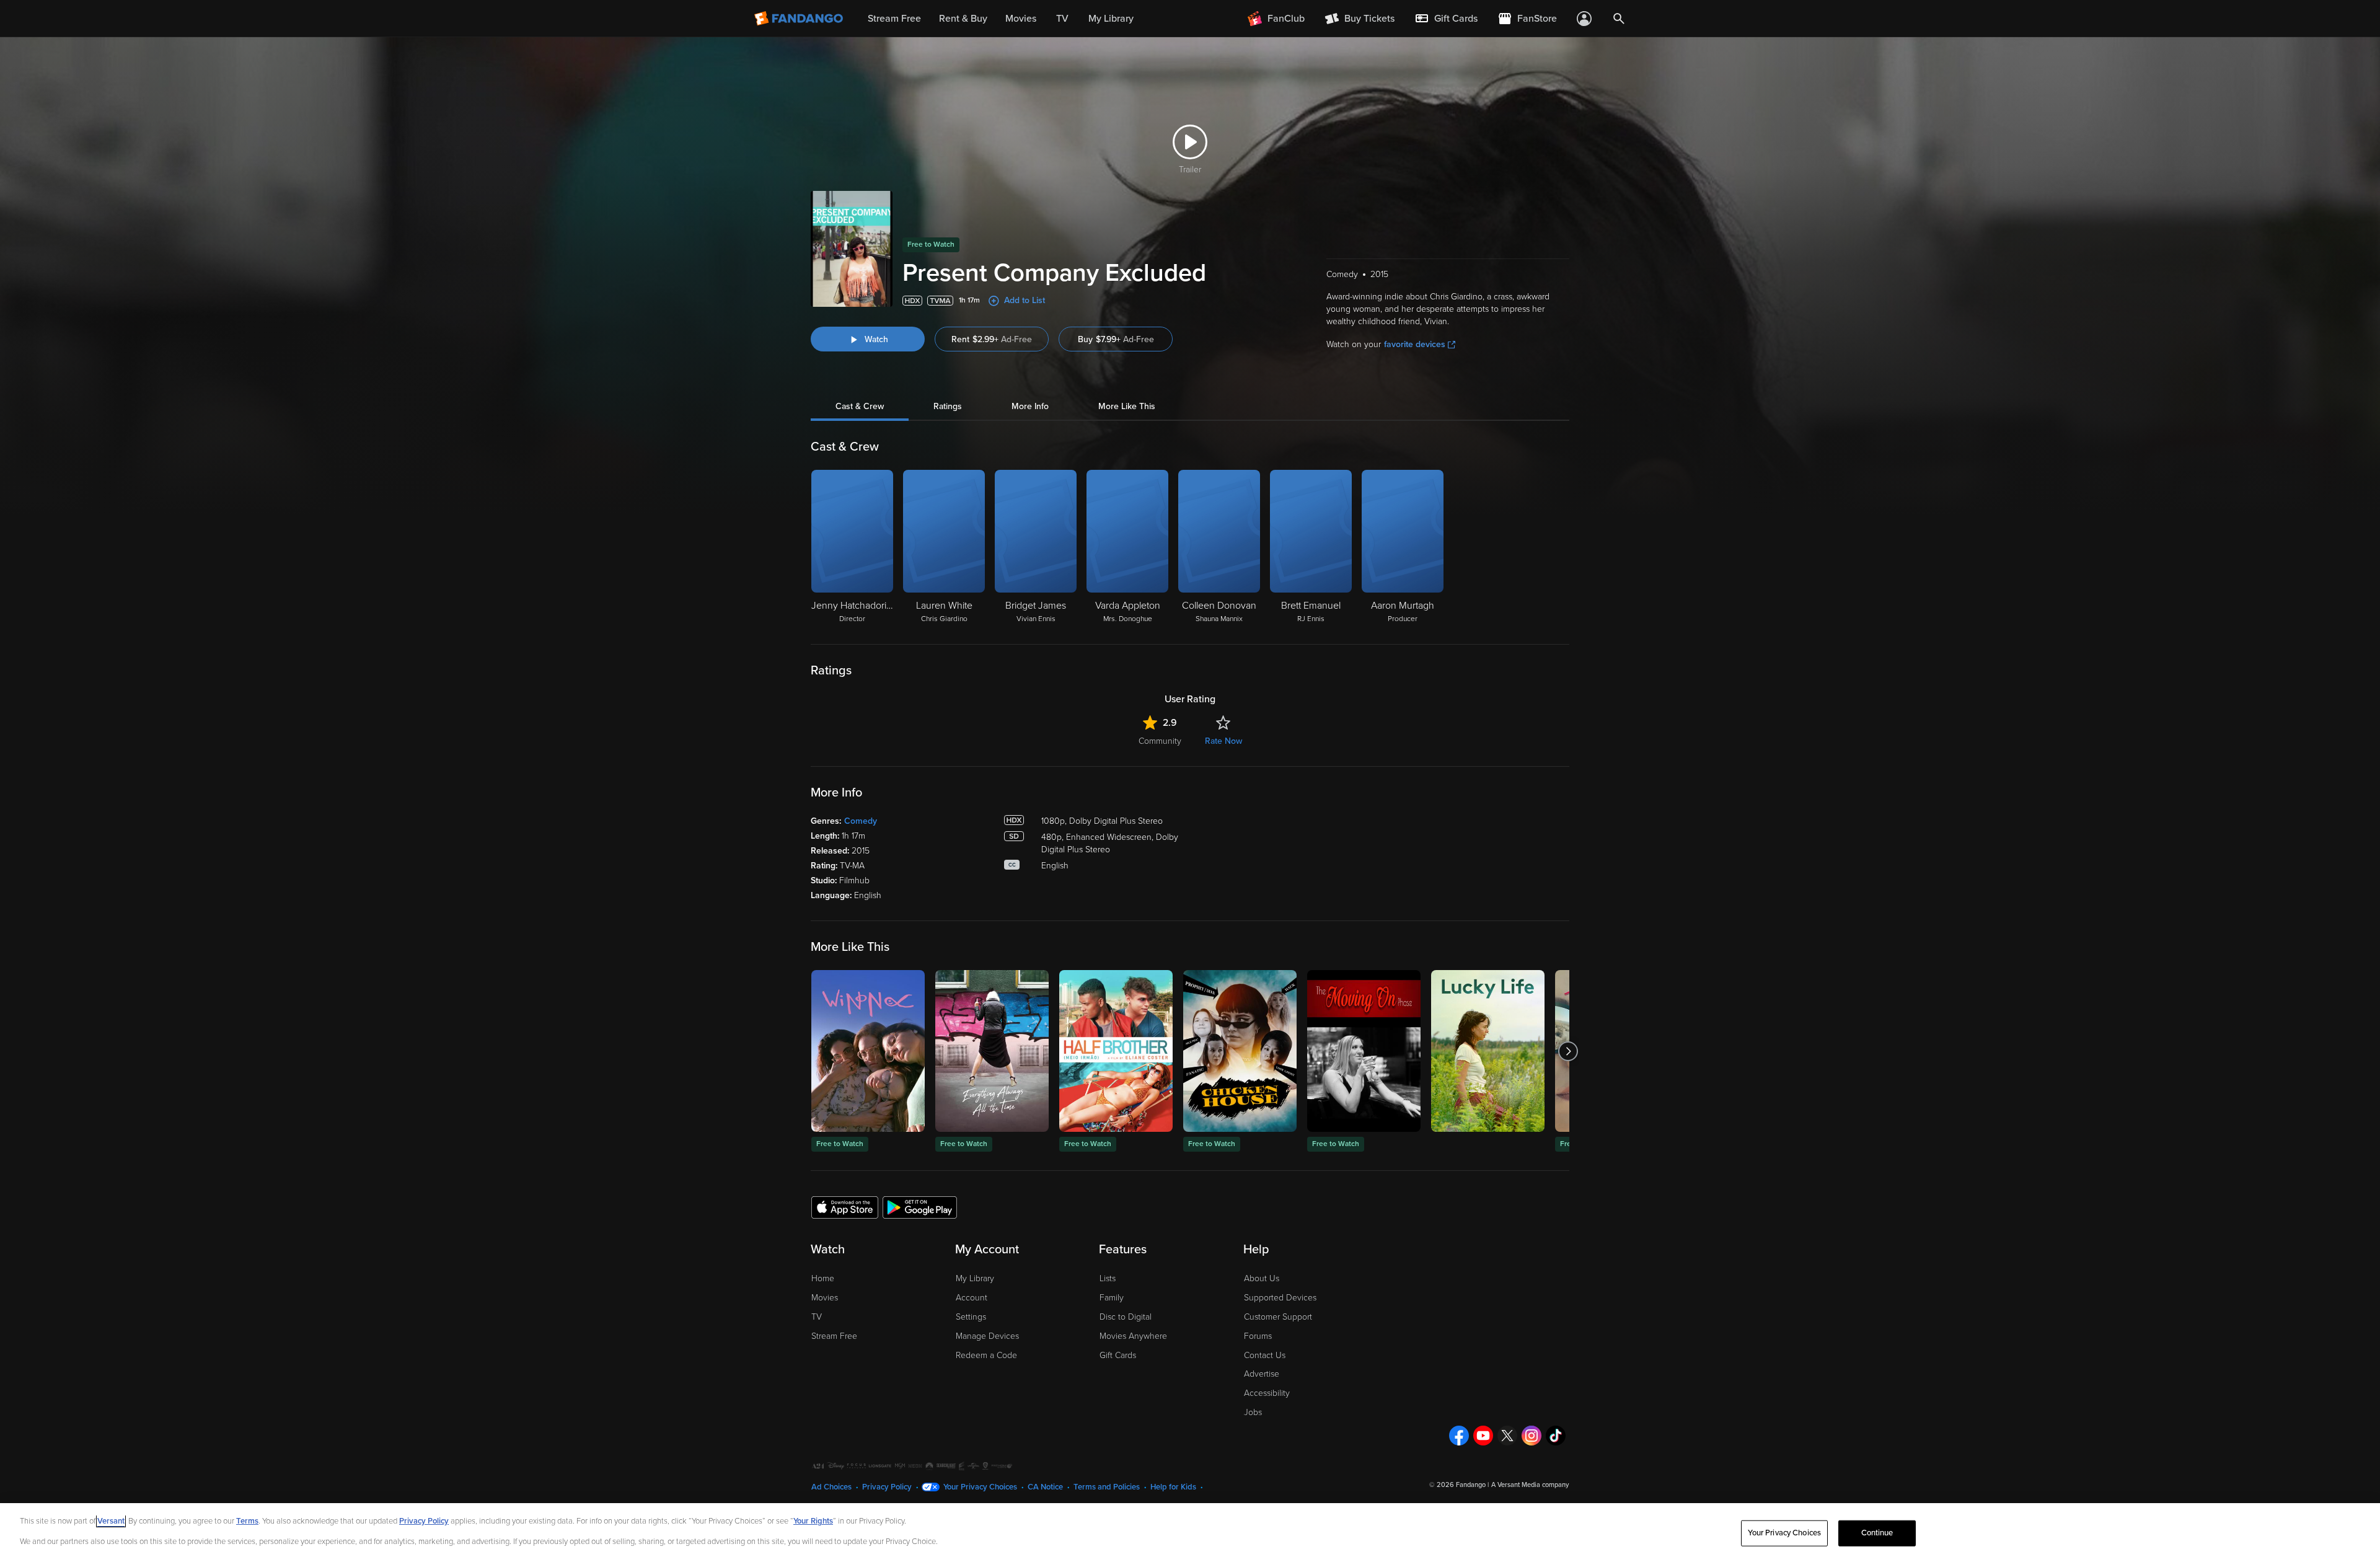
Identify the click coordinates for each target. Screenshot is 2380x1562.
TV (817, 1317)
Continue (1877, 1533)
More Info (1030, 406)
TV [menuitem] (1062, 19)
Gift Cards (1118, 1355)
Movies (825, 1298)
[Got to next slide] (1568, 1051)
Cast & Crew (860, 406)
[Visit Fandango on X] (1507, 1436)
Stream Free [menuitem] (894, 19)
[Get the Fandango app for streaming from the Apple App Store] (845, 1207)
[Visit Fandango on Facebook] (1459, 1436)
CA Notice (1045, 1487)
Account (972, 1298)
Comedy (861, 821)
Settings (971, 1317)
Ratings (948, 406)
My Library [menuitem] (1111, 19)
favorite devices (1415, 344)
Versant (111, 1521)
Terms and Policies (1107, 1487)
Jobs (1253, 1412)
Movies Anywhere (1133, 1336)
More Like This (1127, 406)
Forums (1258, 1336)
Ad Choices (831, 1487)
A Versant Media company (1530, 1485)
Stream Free (834, 1336)
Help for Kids (1173, 1487)
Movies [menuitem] (1021, 19)
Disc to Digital (1126, 1317)
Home (823, 1278)
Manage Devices (987, 1336)
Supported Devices (1280, 1298)
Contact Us (1265, 1355)
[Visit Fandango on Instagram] (1532, 1436)
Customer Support (1278, 1317)
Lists (1108, 1278)
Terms (247, 1521)
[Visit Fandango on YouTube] (1483, 1436)
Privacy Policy (887, 1487)
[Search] (1619, 19)
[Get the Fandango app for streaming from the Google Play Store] (920, 1207)
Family (1112, 1298)
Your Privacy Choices (980, 1487)
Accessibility (1267, 1393)
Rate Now (1223, 741)
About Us (1262, 1278)
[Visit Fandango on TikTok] (1556, 1436)
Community (1160, 741)
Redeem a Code (986, 1355)
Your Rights (813, 1521)
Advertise (1262, 1374)
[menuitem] (1446, 19)
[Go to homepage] (800, 19)
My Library (975, 1278)
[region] (1190, 1533)
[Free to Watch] (868, 1051)
